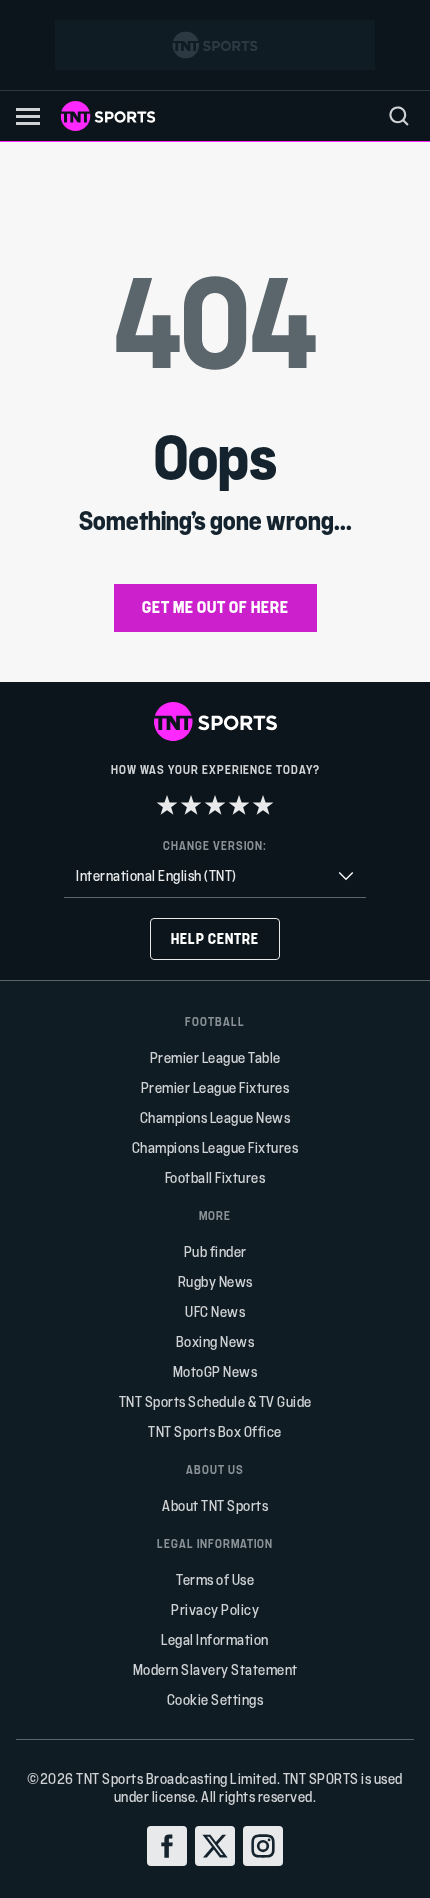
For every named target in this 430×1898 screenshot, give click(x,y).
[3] (215, 805)
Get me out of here (215, 606)
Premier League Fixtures (215, 1087)
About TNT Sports (215, 1505)
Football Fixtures (215, 1177)
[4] (239, 805)
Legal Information (215, 1639)
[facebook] (167, 1846)
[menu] (399, 116)
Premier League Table (215, 1057)
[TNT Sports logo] (108, 116)
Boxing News (215, 1341)
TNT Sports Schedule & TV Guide (215, 1401)
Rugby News (215, 1281)
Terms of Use (215, 1579)
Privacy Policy (215, 1609)
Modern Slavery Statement (215, 1669)
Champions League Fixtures (215, 1147)
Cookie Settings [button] (215, 1699)
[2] (191, 805)
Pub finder (215, 1251)
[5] (263, 805)
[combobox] (215, 876)
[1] (167, 805)
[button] (28, 116)
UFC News (215, 1311)
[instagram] (263, 1846)
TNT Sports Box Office (215, 1431)
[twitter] (215, 1846)
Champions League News (215, 1117)
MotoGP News (215, 1371)
